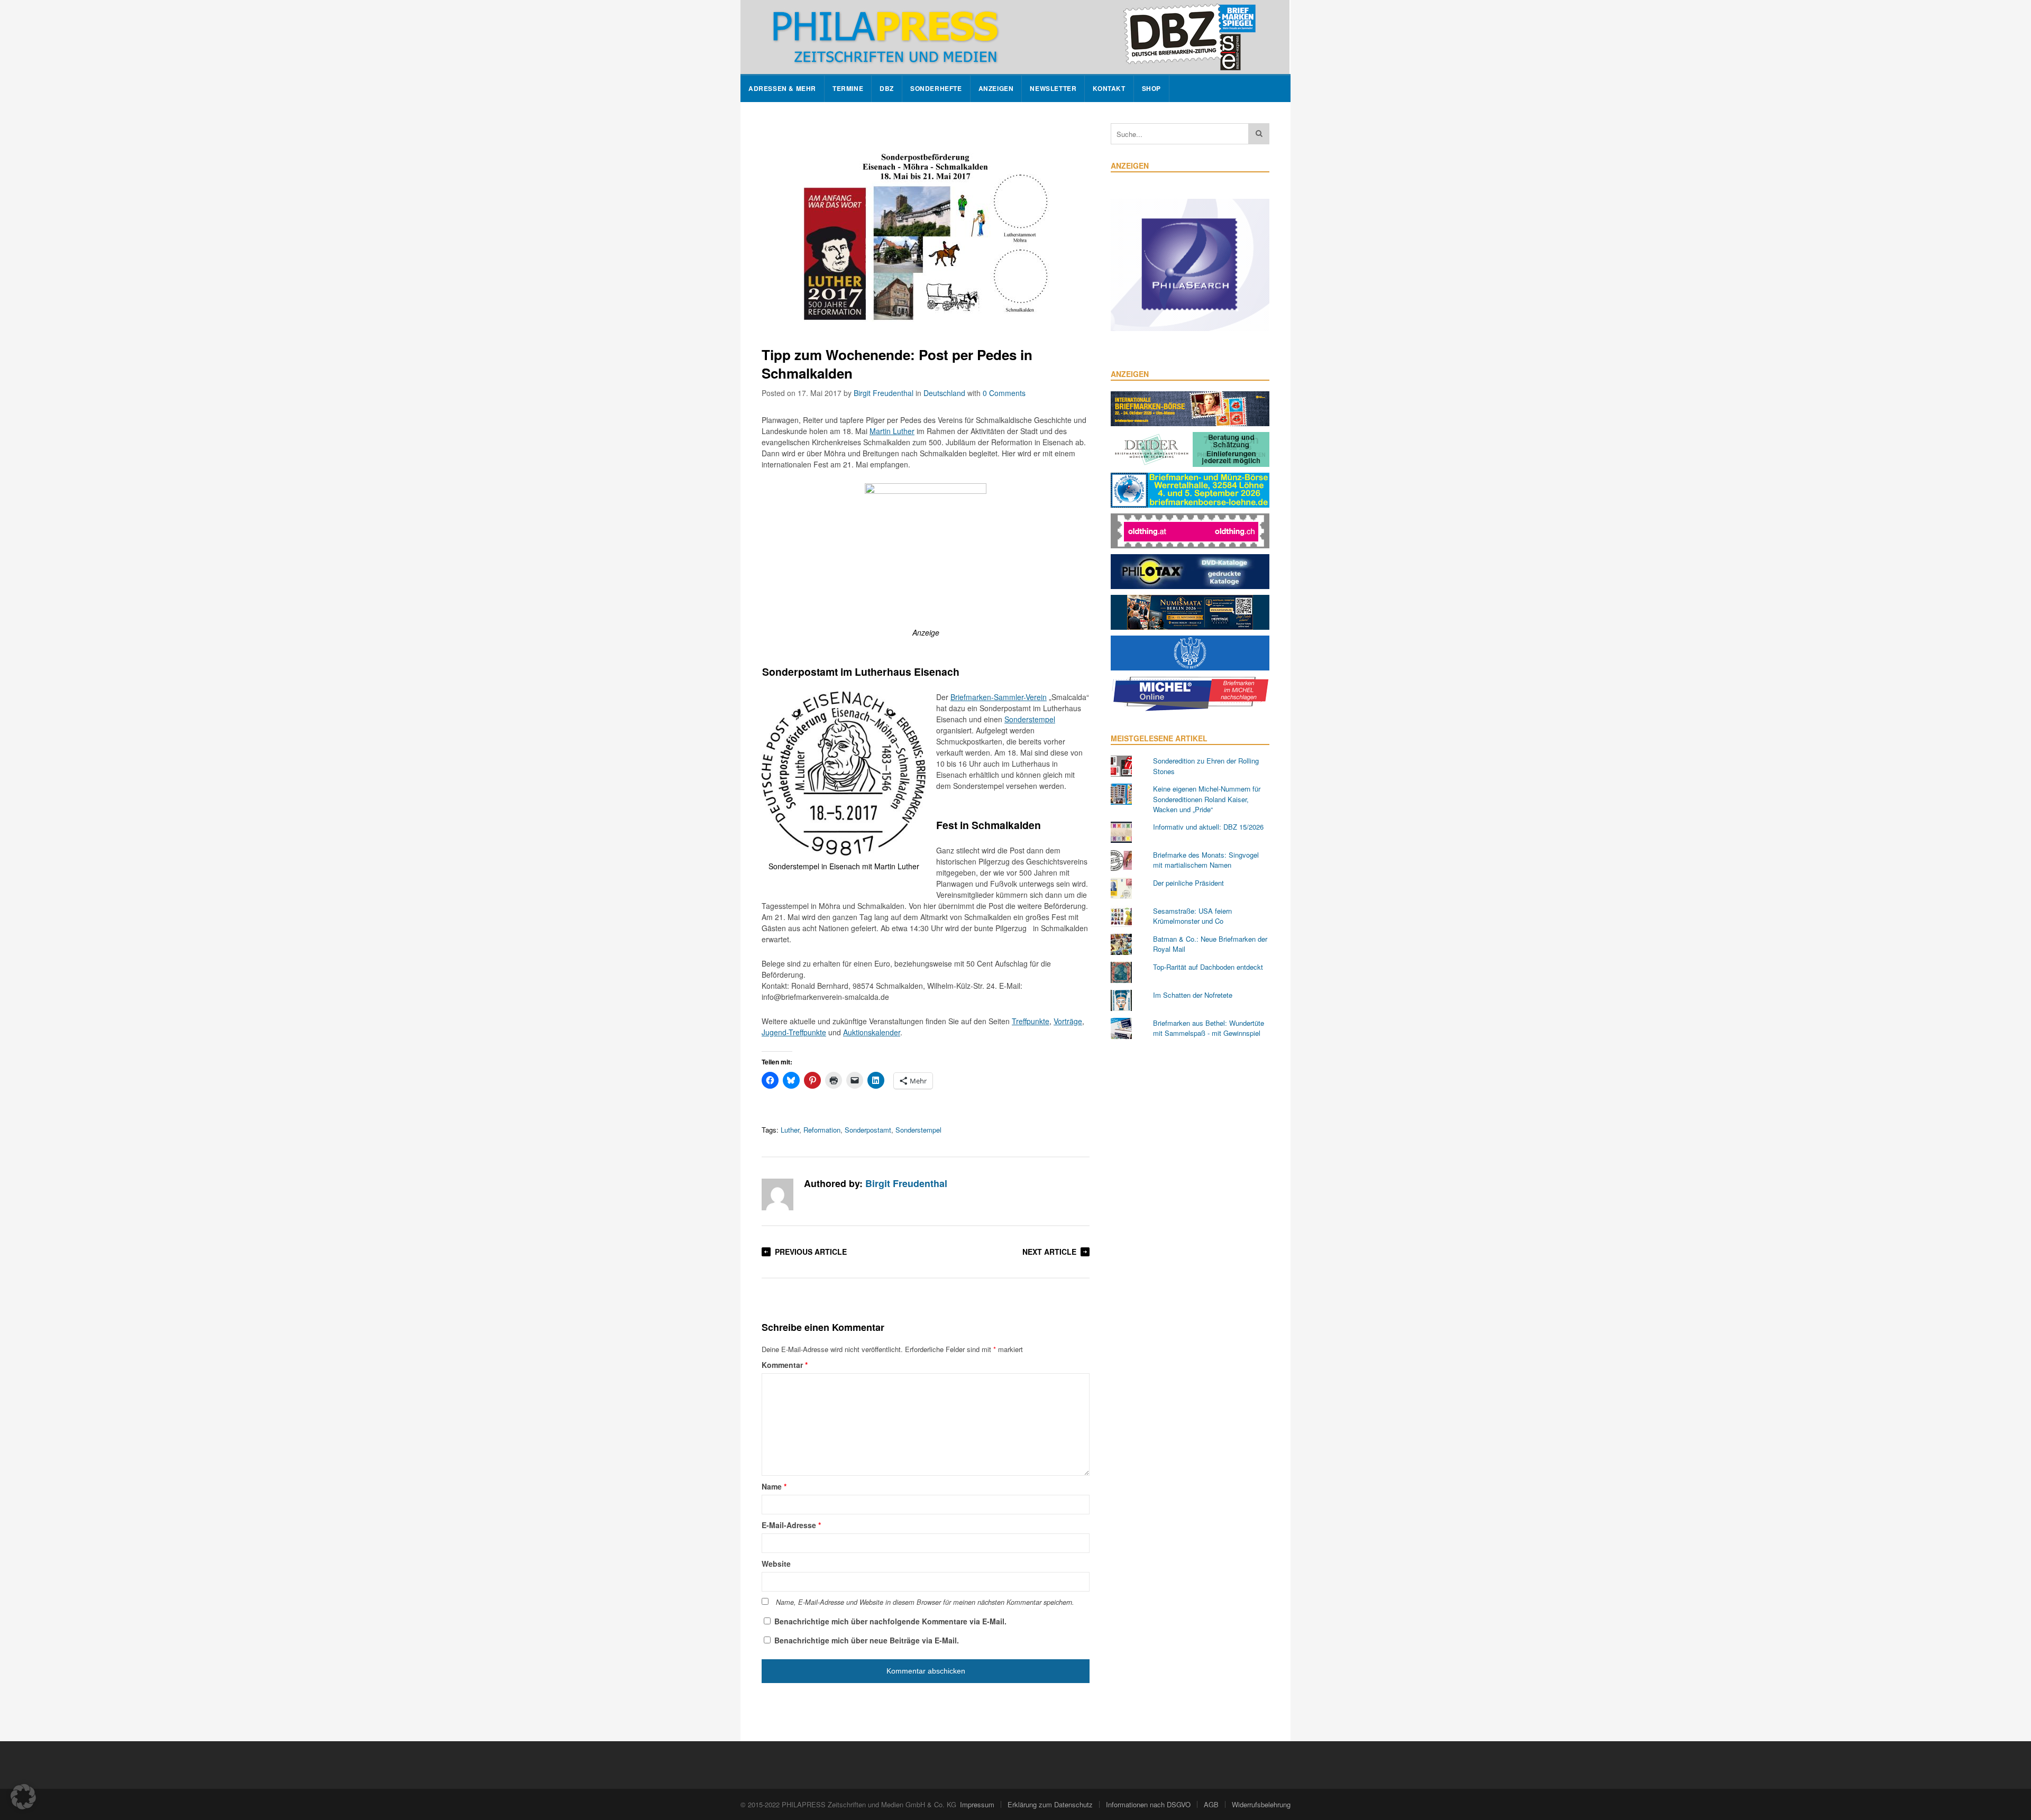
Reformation (822, 1130)
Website (776, 1564)
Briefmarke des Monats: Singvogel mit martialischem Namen (1206, 860)
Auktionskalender (872, 1032)
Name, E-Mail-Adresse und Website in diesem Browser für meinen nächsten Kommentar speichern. (925, 1602)
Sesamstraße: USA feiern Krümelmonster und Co (1192, 916)
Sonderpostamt (868, 1130)
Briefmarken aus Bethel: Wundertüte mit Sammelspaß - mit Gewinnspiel (1209, 1028)
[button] (23, 1797)
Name (774, 1486)
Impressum (977, 1804)
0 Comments (1004, 393)
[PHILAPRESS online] (1015, 37)
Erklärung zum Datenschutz (1050, 1804)
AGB (1211, 1804)
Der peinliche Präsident (1188, 883)
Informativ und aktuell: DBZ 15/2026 (1208, 827)
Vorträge (1068, 1021)
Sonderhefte (936, 89)
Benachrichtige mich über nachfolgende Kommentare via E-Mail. (890, 1621)
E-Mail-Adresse (791, 1525)
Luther (790, 1130)
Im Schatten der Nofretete (1193, 995)
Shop (1151, 89)
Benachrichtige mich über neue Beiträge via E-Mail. (867, 1640)
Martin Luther (892, 431)
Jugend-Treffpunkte (794, 1032)
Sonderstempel (1030, 719)
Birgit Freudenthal (884, 393)
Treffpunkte (1031, 1021)
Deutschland (944, 393)
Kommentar (785, 1365)
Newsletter (1053, 89)
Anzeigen (996, 89)
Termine (848, 89)
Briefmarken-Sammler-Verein (999, 697)
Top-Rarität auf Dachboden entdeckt (1208, 967)
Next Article (1049, 1252)
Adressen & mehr (782, 89)
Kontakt (1109, 89)
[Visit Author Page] (777, 1194)
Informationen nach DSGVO (1148, 1804)
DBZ (887, 89)
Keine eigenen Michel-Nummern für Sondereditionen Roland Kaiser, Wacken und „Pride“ (1207, 799)
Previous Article (811, 1252)
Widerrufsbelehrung (1261, 1804)
